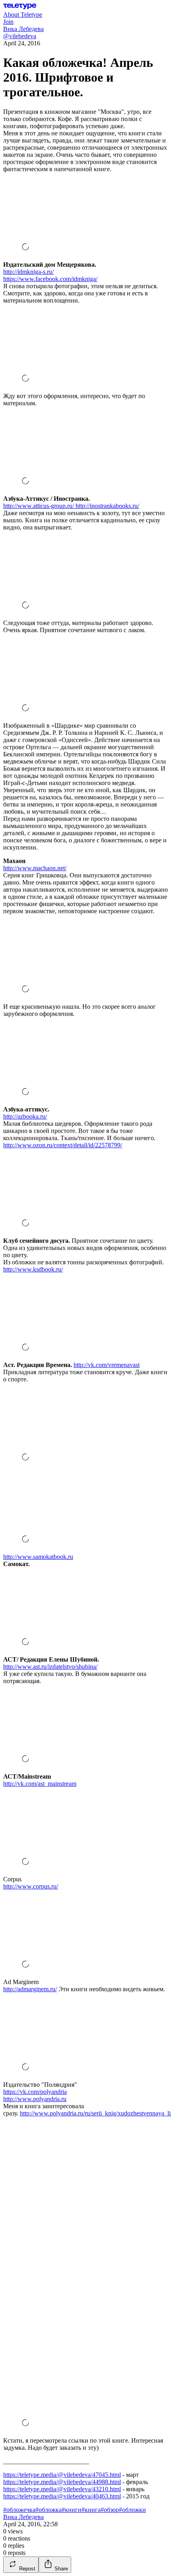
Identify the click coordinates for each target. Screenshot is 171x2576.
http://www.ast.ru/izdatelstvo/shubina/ (50, 1667)
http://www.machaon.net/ (35, 868)
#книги (72, 2510)
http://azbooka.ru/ (25, 1116)
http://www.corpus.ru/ (31, 1886)
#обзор (110, 2510)
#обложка (49, 2510)
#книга (91, 2510)
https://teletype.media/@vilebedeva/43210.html (62, 2489)
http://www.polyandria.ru (35, 2099)
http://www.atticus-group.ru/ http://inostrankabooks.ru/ (71, 506)
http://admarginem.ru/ (30, 1989)
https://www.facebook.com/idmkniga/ (50, 279)
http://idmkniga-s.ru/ (28, 272)
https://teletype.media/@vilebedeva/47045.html (62, 2475)
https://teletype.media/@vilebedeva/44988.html (62, 2482)
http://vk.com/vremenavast (107, 1365)
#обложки (132, 2510)
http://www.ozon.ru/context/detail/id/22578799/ (63, 1145)
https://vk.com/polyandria (35, 2092)
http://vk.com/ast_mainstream (40, 1784)
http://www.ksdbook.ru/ (33, 1269)
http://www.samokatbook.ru (38, 1557)
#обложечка (19, 2510)
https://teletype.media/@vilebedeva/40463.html (62, 2496)
